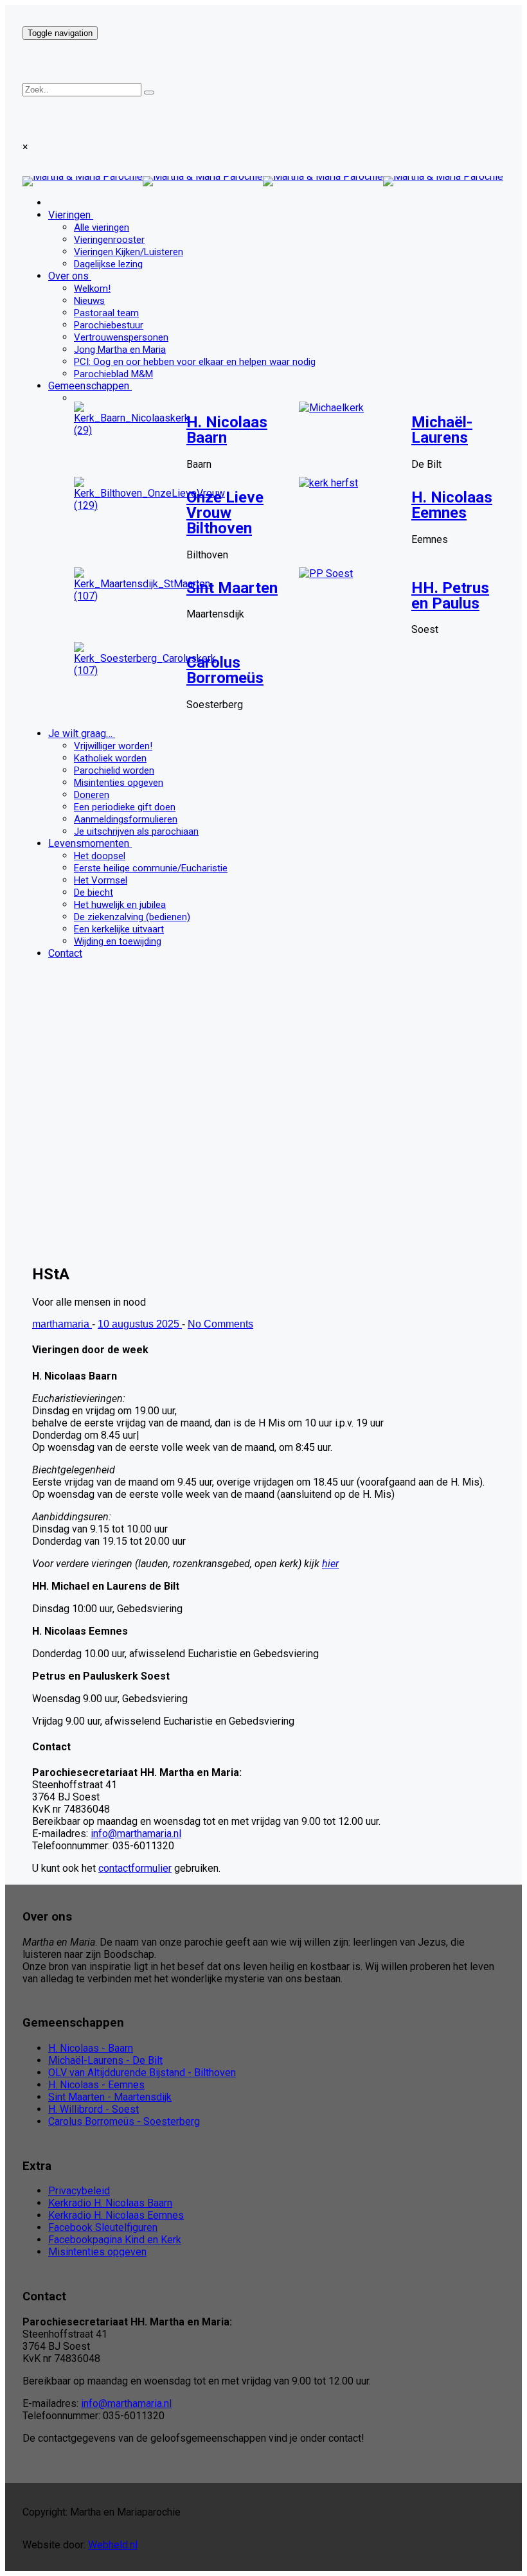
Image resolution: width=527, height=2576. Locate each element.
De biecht (94, 893)
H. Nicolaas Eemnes (452, 505)
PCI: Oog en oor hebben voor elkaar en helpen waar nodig (195, 362)
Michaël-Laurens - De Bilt (105, 2060)
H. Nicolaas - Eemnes (96, 2085)
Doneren (92, 795)
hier (330, 1564)
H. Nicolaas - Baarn (91, 2048)
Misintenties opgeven (119, 783)
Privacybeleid (79, 2191)
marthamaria (62, 1324)
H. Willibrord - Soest (94, 2109)
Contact (65, 953)
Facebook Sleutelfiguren (103, 2227)
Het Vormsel (101, 880)
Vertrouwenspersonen (121, 337)
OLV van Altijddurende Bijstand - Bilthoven (142, 2073)
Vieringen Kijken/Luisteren (129, 252)
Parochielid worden (114, 770)
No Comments (220, 1324)
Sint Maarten (232, 588)
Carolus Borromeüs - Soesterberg (124, 2121)
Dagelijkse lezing (108, 264)
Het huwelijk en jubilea (120, 905)
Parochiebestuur (109, 325)
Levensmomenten (89, 843)
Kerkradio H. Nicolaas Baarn (110, 2203)
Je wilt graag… (80, 733)
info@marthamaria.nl (136, 1834)
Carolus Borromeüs (225, 670)
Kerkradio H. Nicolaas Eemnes (116, 2215)
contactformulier (135, 1868)
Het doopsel (100, 856)
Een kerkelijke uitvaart (119, 929)
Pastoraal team (106, 313)
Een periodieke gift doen (125, 807)
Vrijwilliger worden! (113, 746)
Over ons (68, 276)
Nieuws (89, 301)
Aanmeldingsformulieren (126, 819)
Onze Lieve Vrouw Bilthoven (225, 513)
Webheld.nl (113, 2545)
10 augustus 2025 (140, 1324)
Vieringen (69, 215)
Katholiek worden (110, 758)
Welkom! (92, 289)
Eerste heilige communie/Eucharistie (151, 868)
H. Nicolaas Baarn (227, 430)
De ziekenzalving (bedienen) (132, 917)
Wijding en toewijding (118, 941)
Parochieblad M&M (113, 374)
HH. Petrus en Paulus (450, 596)
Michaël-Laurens (442, 430)
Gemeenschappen (89, 386)
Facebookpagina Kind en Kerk (115, 2240)
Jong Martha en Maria (120, 350)
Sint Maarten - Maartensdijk (110, 2097)
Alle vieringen (102, 227)
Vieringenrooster (109, 240)
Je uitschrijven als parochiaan (136, 831)
